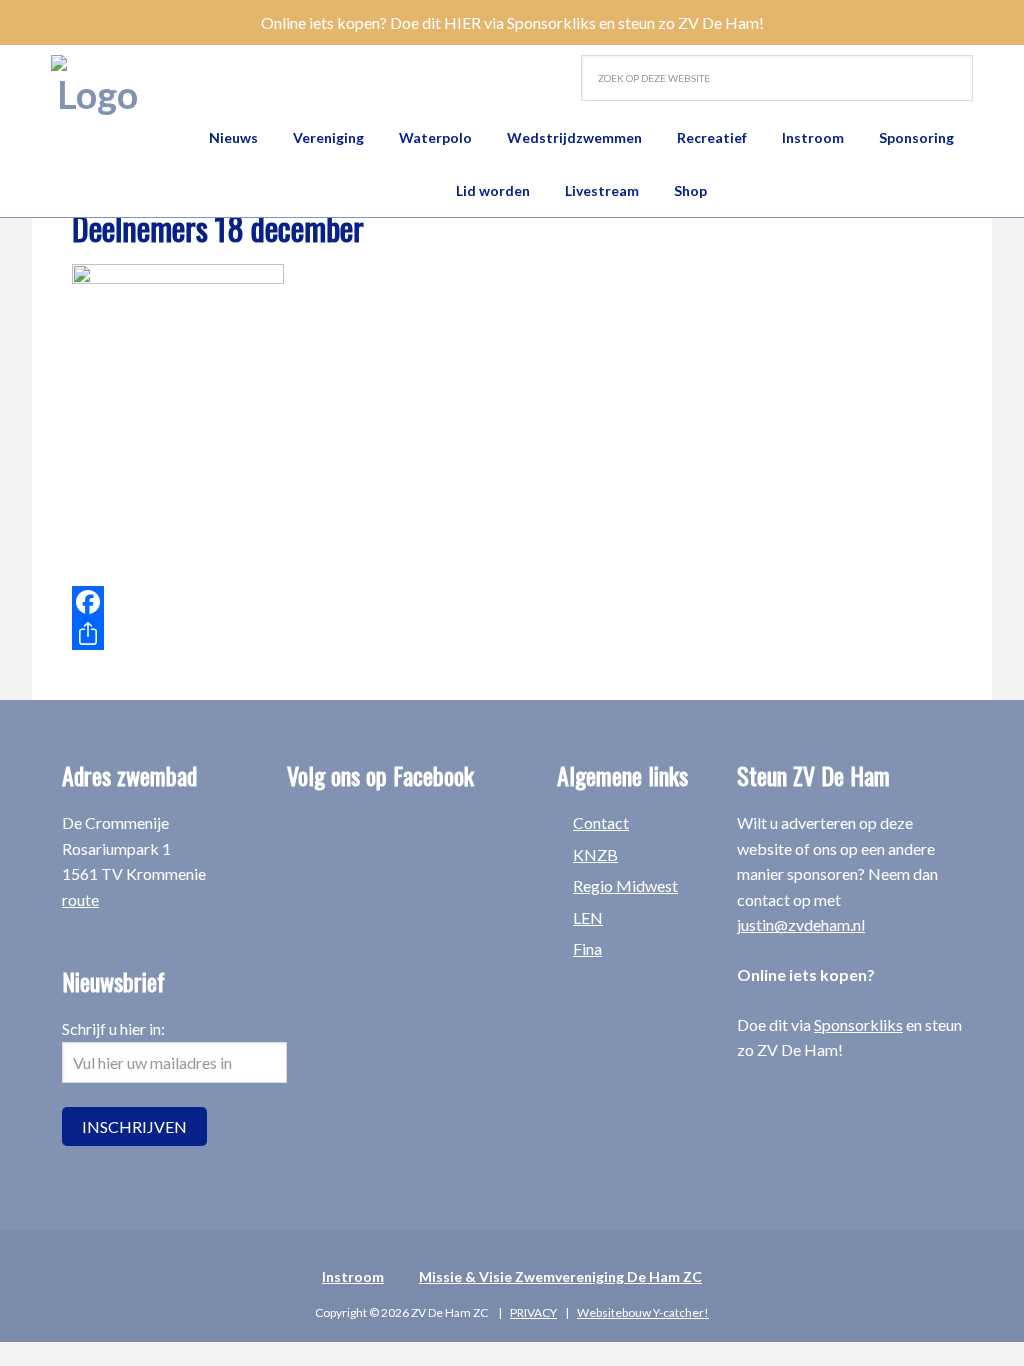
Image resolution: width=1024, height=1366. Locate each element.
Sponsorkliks (858, 1024)
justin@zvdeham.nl (801, 924)
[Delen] (362, 634)
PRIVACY (533, 1312)
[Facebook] (362, 602)
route (80, 899)
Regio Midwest (625, 885)
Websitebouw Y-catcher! (643, 1312)
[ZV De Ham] (97, 86)
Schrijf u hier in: (113, 1028)
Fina (587, 948)
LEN (588, 917)
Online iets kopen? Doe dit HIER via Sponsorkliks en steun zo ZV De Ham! (512, 22)
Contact (601, 822)
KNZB (595, 854)
